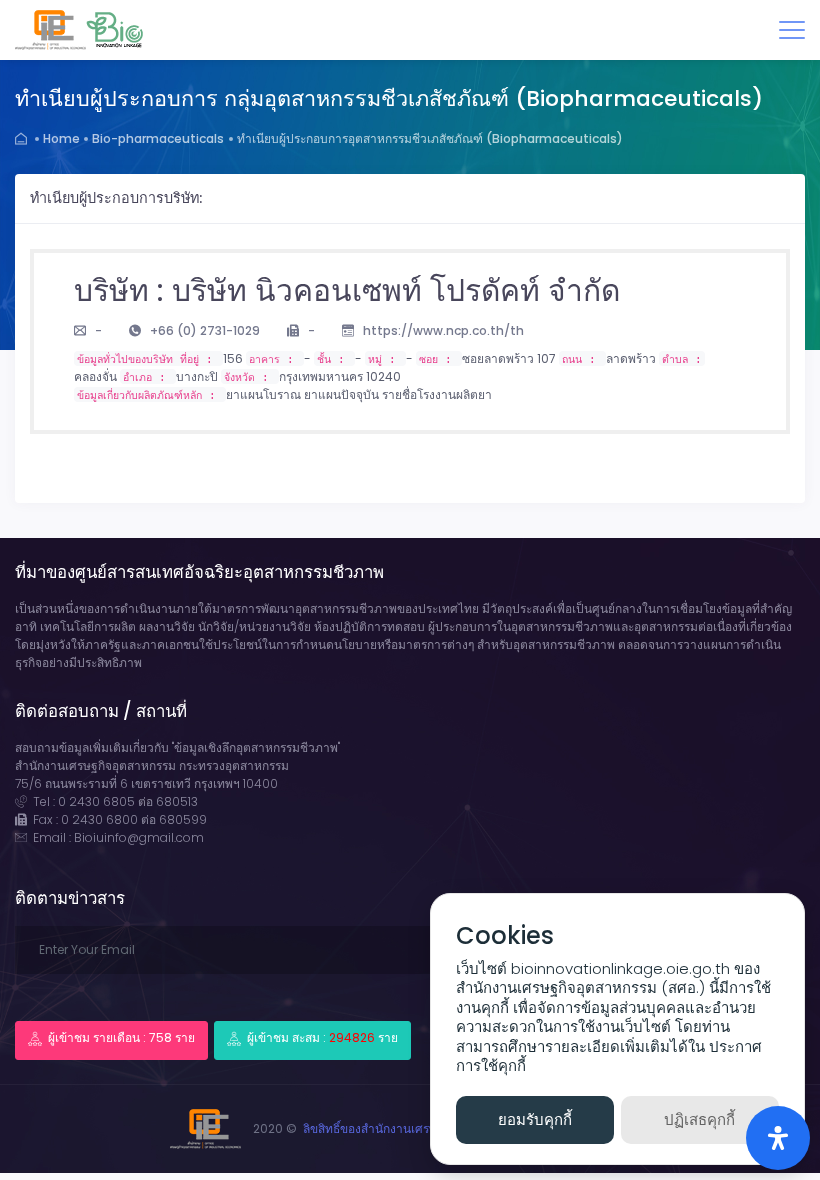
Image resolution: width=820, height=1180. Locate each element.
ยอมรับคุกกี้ (535, 1119)
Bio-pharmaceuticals (158, 138)
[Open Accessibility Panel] (778, 1138)
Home (61, 138)
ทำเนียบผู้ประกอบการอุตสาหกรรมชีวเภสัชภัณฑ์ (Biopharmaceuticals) (430, 138)
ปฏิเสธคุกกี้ (699, 1119)
